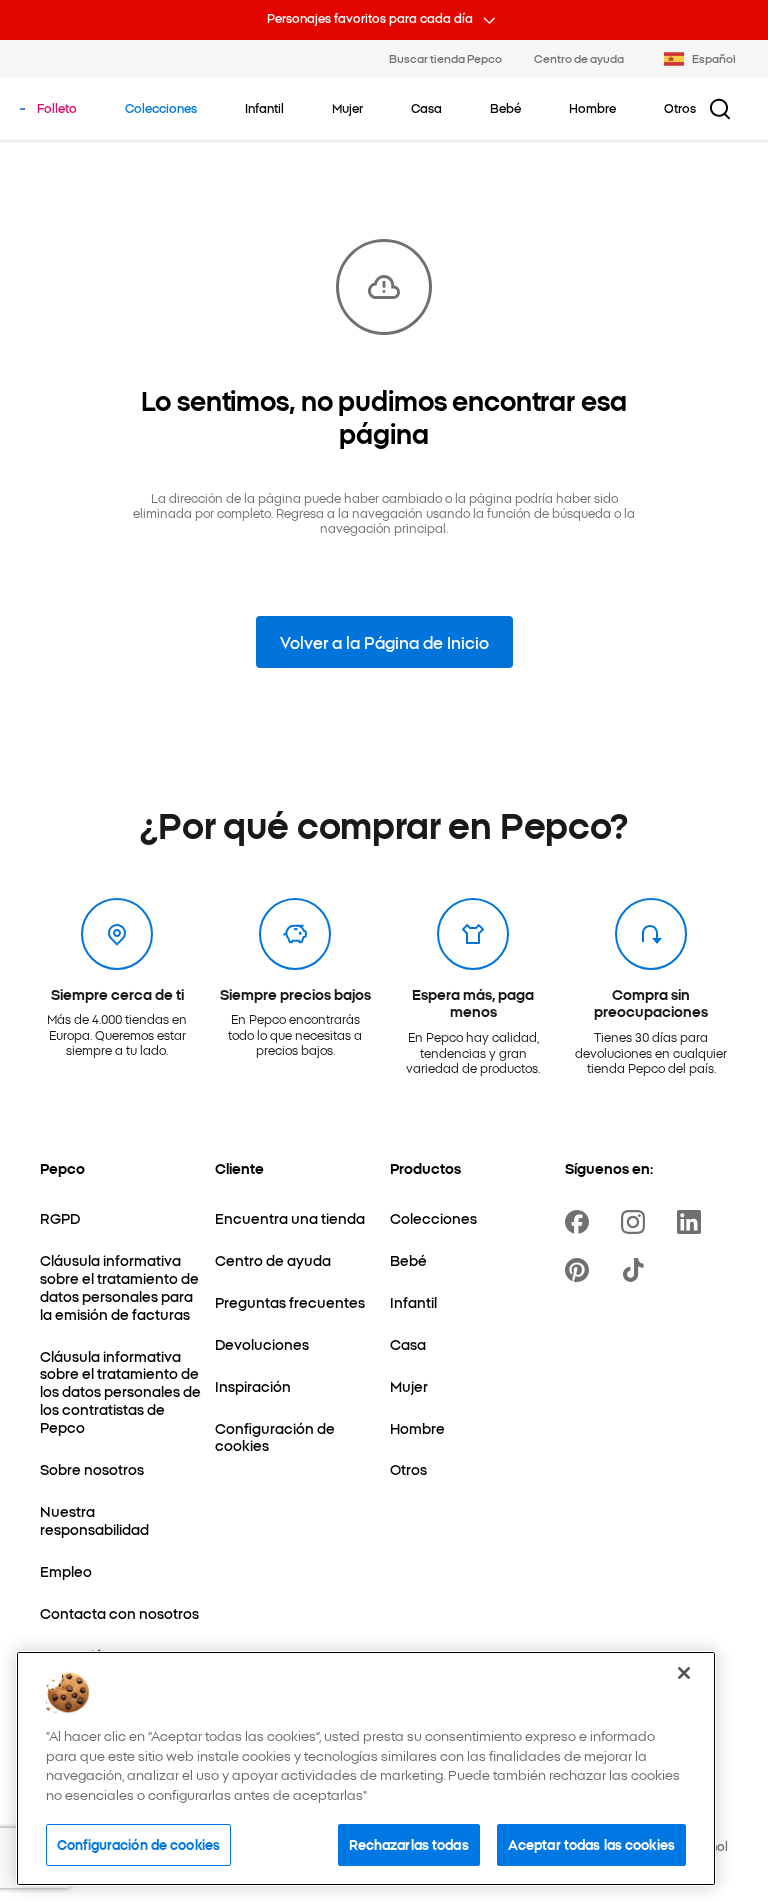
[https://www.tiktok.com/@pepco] (637, 1270)
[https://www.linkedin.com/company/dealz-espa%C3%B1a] (693, 1222)
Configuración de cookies (138, 1844)
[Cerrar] (684, 1673)
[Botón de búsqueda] (720, 109)
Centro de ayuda (579, 58)
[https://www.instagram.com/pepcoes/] (637, 1222)
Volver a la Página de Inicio (384, 642)
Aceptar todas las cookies (591, 1844)
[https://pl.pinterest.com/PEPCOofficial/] (581, 1270)
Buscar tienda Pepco (445, 58)
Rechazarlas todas (409, 1844)
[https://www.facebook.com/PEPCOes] (581, 1222)
